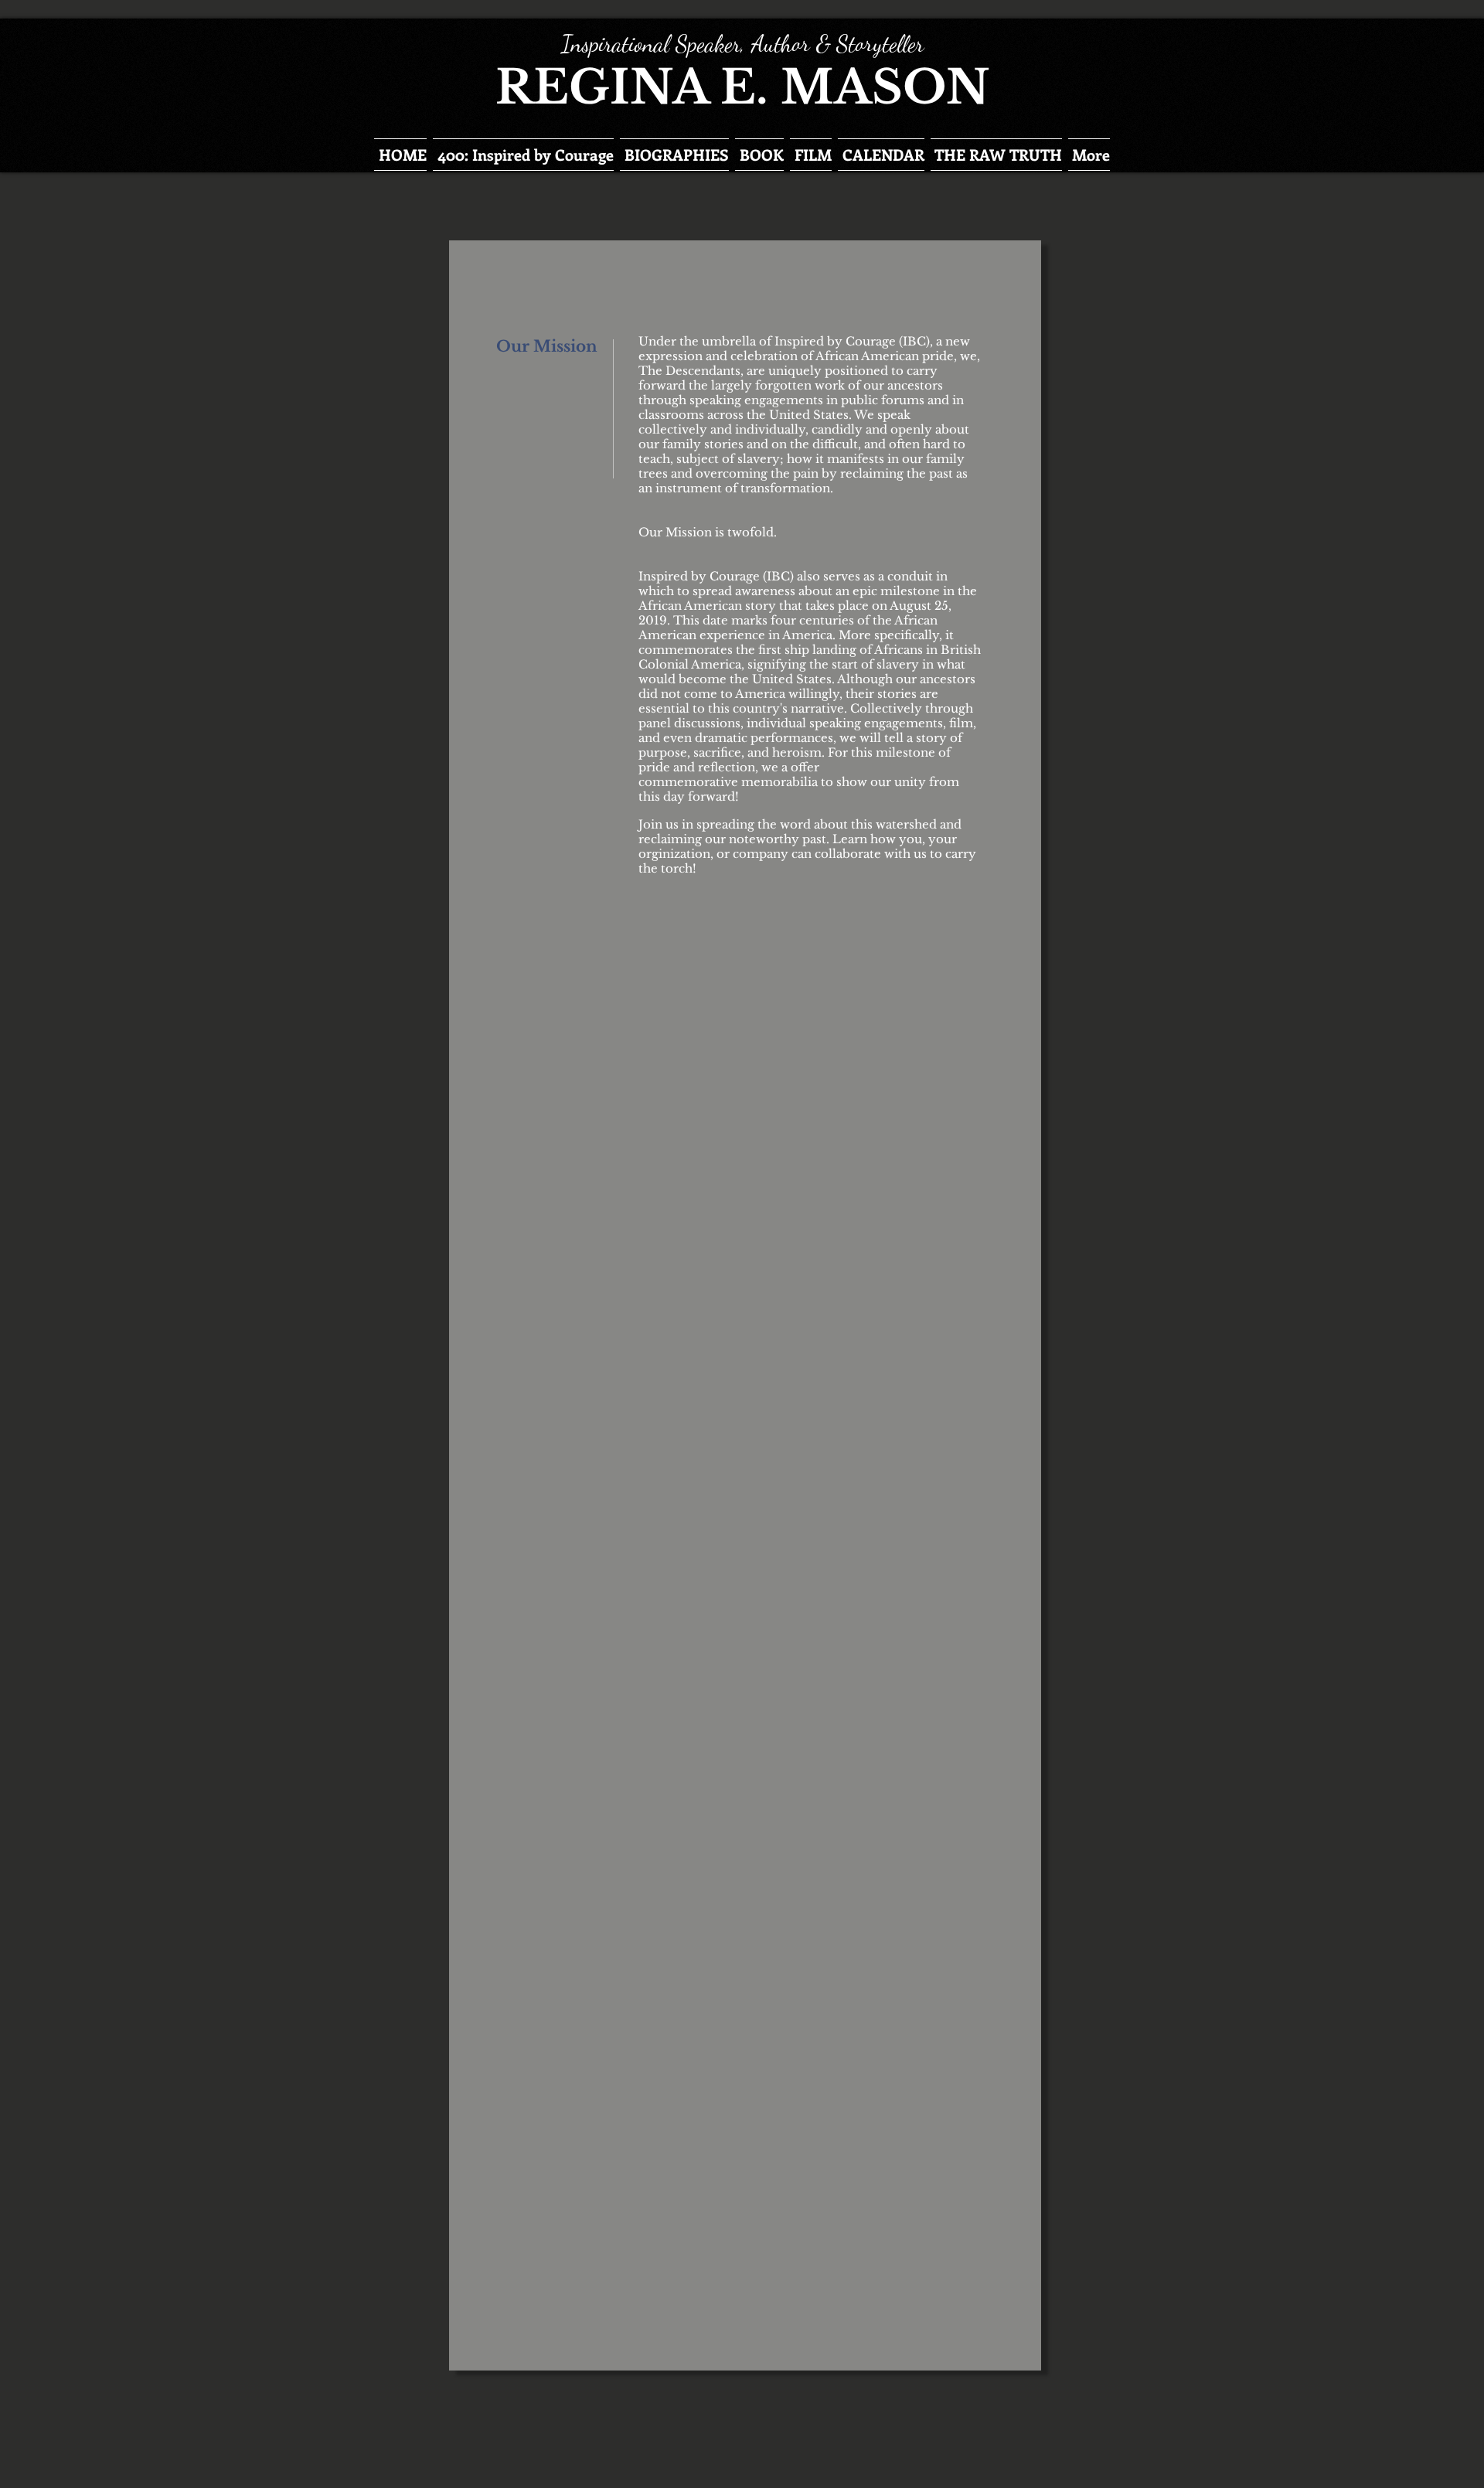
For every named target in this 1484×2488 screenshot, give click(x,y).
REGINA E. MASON (742, 87)
